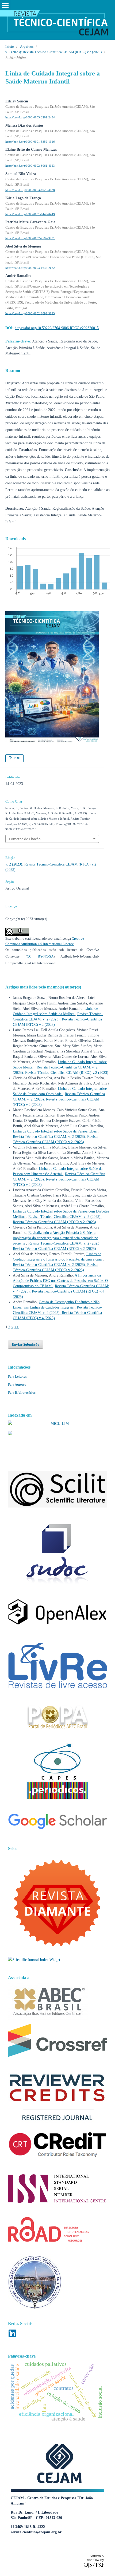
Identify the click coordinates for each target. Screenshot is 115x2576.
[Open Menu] (5, 5)
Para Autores (17, 1384)
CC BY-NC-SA (40, 956)
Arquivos (27, 47)
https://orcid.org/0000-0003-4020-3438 (30, 190)
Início (10, 47)
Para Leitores (17, 1376)
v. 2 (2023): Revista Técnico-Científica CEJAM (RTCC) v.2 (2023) (53, 52)
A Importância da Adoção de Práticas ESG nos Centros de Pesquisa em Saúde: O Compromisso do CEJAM (60, 1281)
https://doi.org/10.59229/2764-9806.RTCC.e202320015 (57, 328)
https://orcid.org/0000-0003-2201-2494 (30, 117)
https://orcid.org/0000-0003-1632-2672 (30, 268)
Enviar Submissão (26, 1344)
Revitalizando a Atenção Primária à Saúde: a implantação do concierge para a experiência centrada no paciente (55, 1238)
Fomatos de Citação (25, 839)
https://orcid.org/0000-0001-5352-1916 (30, 141)
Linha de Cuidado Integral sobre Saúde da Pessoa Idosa (55, 1131)
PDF (16, 758)
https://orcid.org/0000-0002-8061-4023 (30, 166)
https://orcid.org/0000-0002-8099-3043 (30, 313)
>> (17, 1327)
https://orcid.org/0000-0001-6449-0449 (30, 214)
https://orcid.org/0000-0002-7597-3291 (30, 238)
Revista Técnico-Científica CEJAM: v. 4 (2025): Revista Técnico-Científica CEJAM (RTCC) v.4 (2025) (61, 1291)
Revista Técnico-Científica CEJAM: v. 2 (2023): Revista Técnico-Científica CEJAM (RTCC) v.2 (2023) (58, 1019)
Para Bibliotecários (22, 1392)
